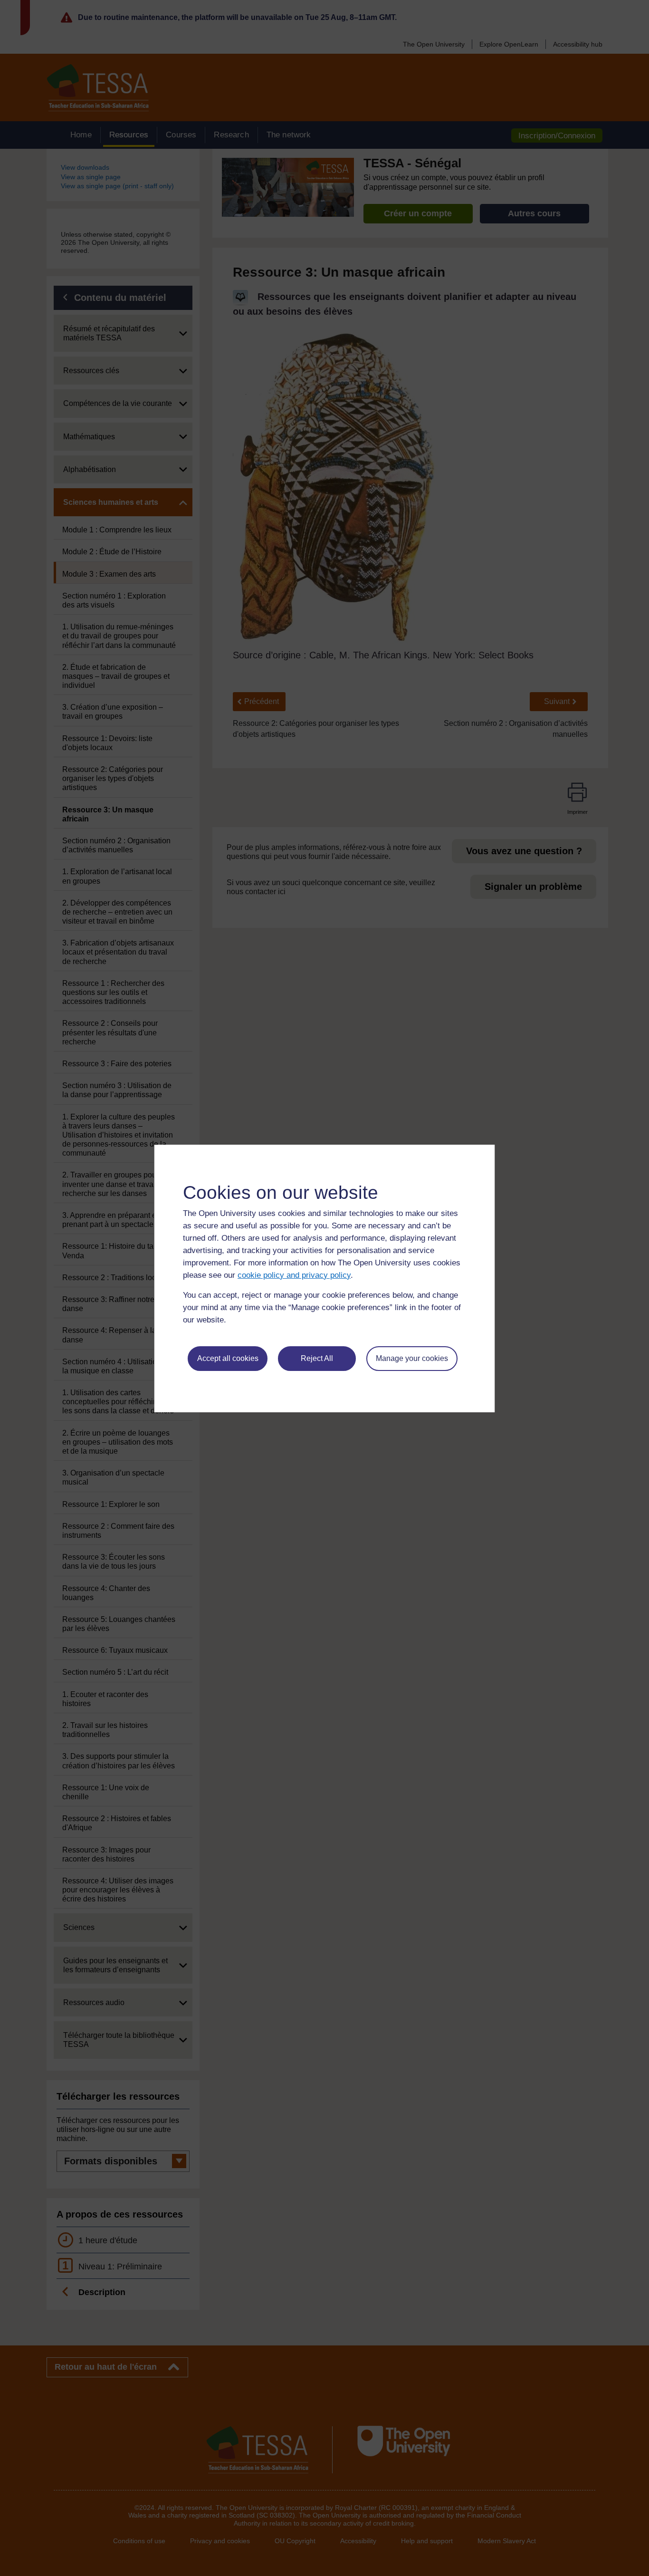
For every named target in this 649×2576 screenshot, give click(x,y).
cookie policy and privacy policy (294, 1275)
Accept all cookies (228, 1358)
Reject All (317, 1358)
